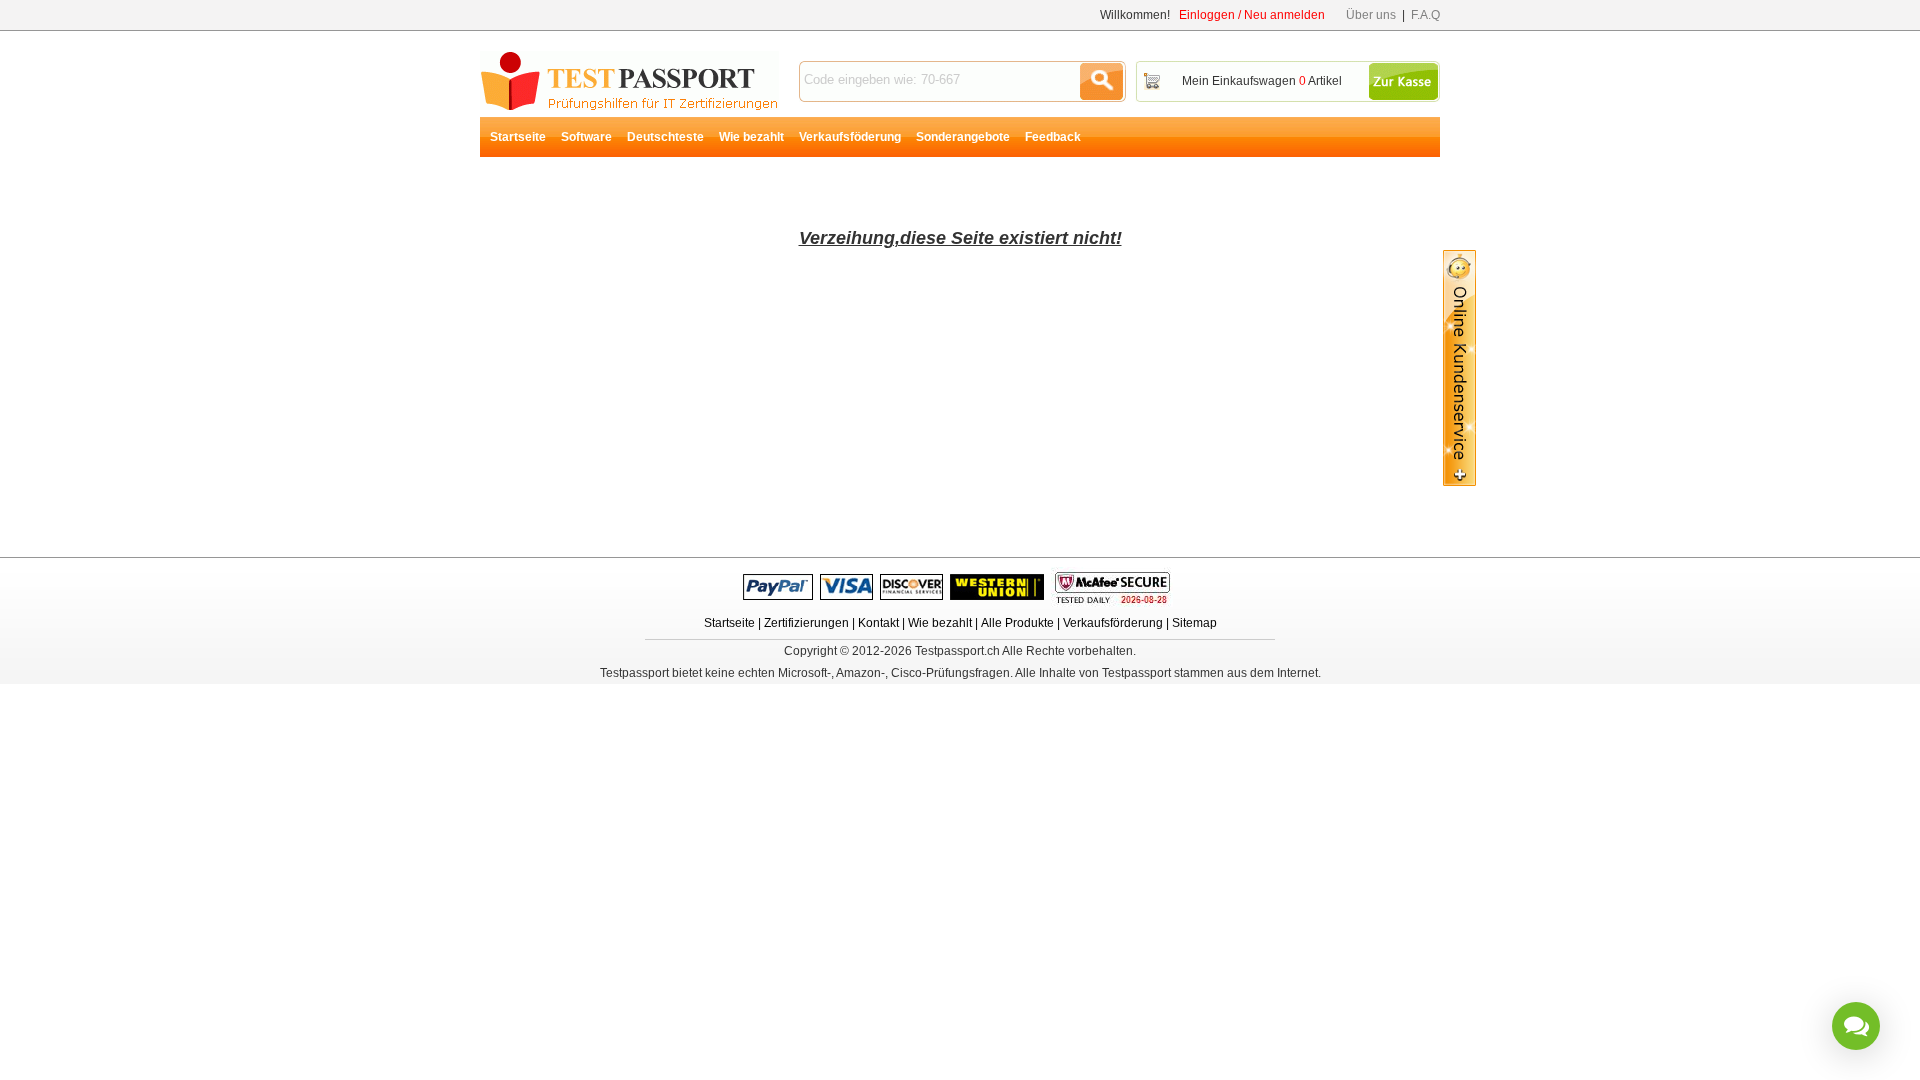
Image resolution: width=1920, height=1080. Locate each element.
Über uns (1371, 15)
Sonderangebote (963, 137)
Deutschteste (665, 137)
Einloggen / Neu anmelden (1252, 15)
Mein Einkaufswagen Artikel (1262, 81)
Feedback (1053, 137)
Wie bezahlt (751, 137)
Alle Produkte (1017, 623)
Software (586, 137)
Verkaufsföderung (850, 137)
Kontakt (878, 623)
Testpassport (629, 80)
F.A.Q (1425, 15)
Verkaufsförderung (1113, 623)
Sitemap (1194, 623)
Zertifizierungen (806, 623)
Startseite (518, 137)
